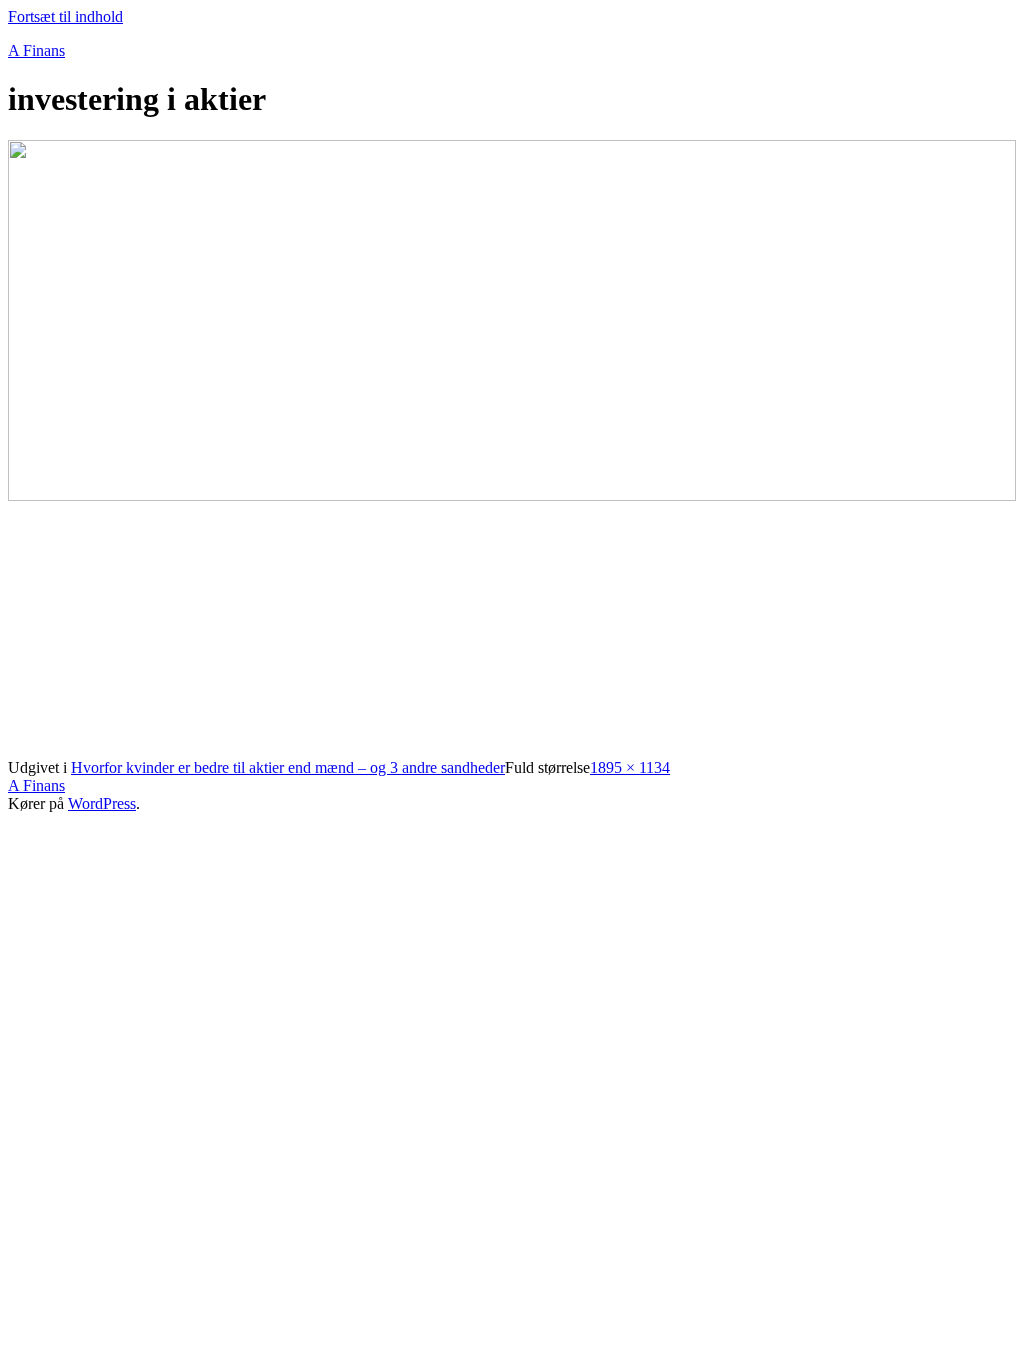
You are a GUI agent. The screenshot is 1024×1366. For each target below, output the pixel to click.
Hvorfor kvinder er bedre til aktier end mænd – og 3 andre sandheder (288, 767)
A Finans (36, 50)
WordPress (102, 803)
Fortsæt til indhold (65, 16)
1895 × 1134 (630, 767)
